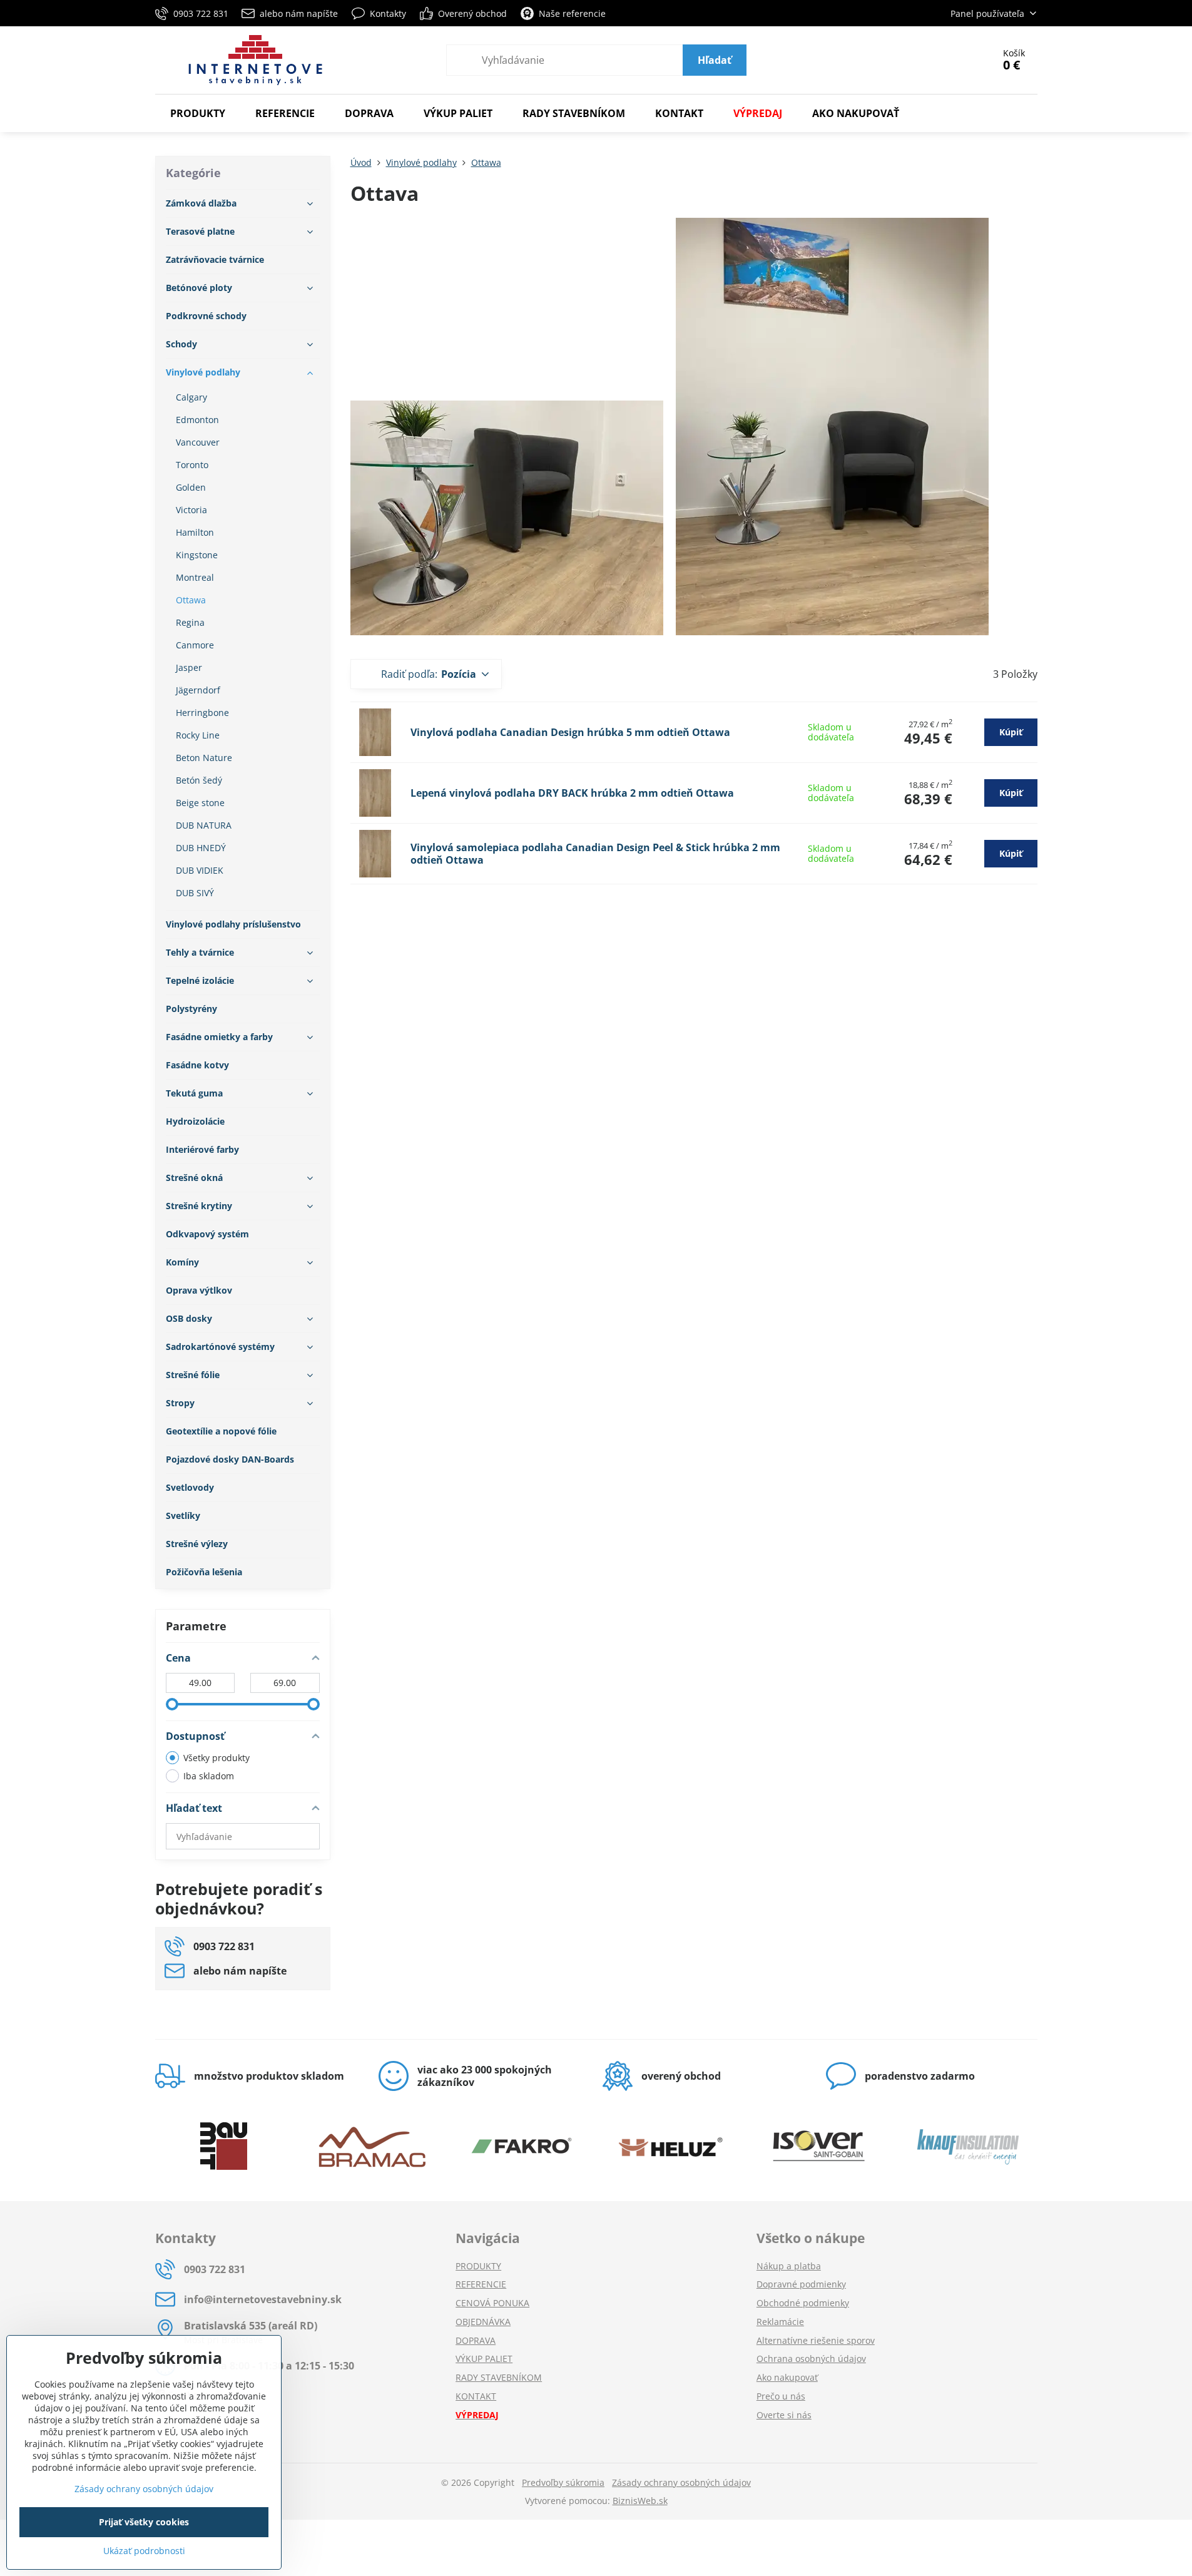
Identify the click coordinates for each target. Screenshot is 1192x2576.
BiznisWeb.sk (640, 2501)
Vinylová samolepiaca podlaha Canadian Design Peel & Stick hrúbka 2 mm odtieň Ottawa (595, 854)
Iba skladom (209, 1776)
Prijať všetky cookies (144, 2522)
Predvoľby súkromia (563, 2482)
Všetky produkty (216, 1758)
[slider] (172, 1704)
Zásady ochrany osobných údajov (681, 2482)
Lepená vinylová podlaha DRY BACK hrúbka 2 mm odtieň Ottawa (572, 793)
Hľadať (715, 60)
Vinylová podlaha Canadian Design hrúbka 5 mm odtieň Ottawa (570, 732)
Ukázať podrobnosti (144, 2551)
